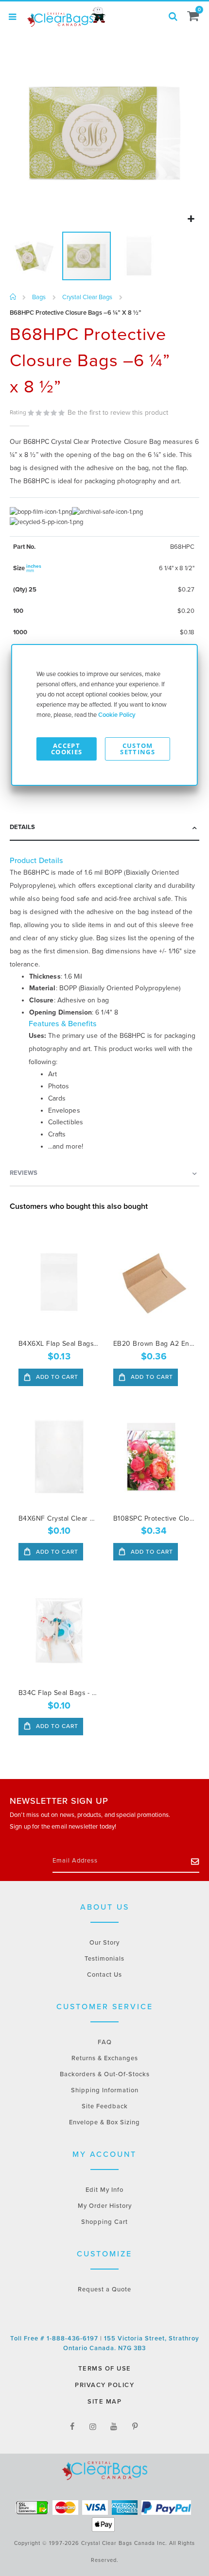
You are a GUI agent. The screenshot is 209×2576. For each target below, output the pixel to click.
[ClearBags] (66, 17)
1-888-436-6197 (73, 2339)
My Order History (105, 2206)
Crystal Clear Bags (87, 297)
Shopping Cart (104, 2222)
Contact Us (104, 1975)
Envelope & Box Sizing (104, 2122)
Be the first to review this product (118, 413)
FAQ (105, 2042)
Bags (39, 297)
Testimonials (104, 1959)
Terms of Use (105, 2369)
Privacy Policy (104, 2385)
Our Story (104, 1943)
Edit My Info (104, 2190)
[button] (191, 219)
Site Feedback (105, 2106)
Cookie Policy (117, 715)
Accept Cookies (67, 749)
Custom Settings (138, 749)
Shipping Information (105, 2090)
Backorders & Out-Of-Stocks (105, 2074)
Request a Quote (104, 2289)
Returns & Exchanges (105, 2058)
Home (13, 297)
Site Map (104, 2402)
